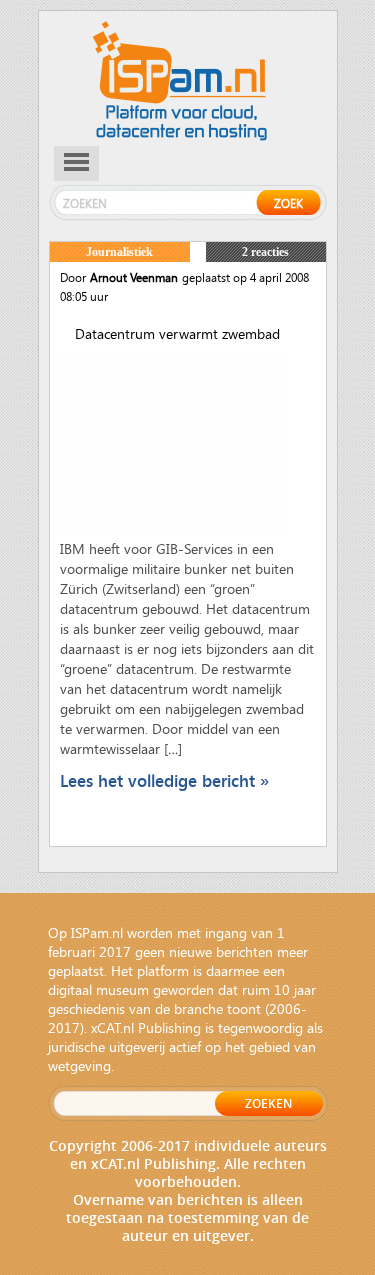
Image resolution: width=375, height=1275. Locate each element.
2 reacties (265, 252)
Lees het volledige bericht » (164, 780)
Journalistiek (119, 252)
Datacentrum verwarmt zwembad (177, 333)
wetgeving (79, 1065)
